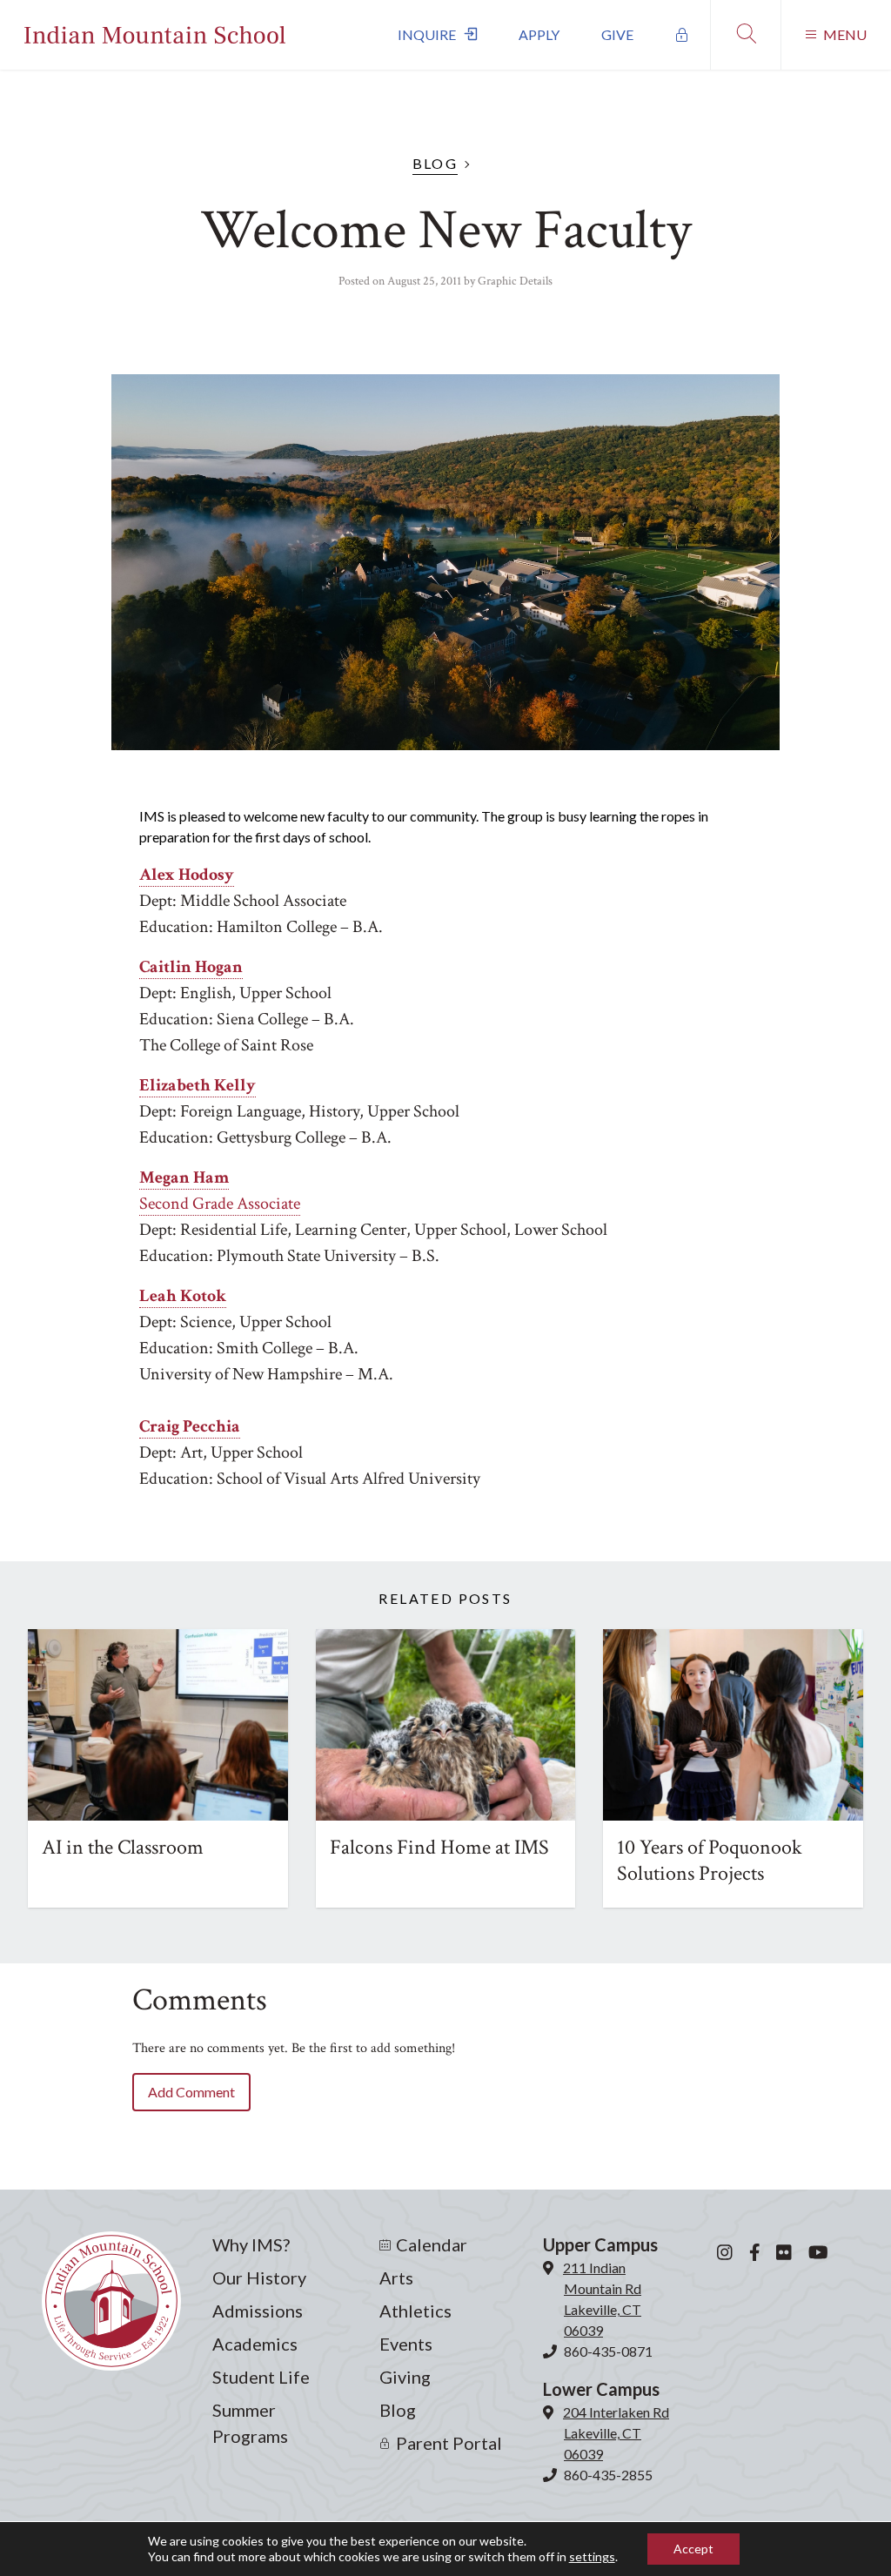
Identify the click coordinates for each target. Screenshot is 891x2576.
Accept (693, 2549)
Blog (435, 163)
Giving (405, 2377)
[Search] (745, 35)
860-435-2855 (608, 2475)
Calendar (432, 2244)
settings (592, 2556)
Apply (539, 34)
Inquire (427, 34)
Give (617, 34)
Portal (682, 35)
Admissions (258, 2311)
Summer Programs (250, 2423)
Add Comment (191, 2092)
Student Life (261, 2377)
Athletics (415, 2311)
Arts (396, 2277)
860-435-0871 (608, 2351)
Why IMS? (251, 2244)
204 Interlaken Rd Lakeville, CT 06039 (616, 2433)
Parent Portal (449, 2443)
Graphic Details (515, 281)
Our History (259, 2277)
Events (406, 2344)
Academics (255, 2344)
